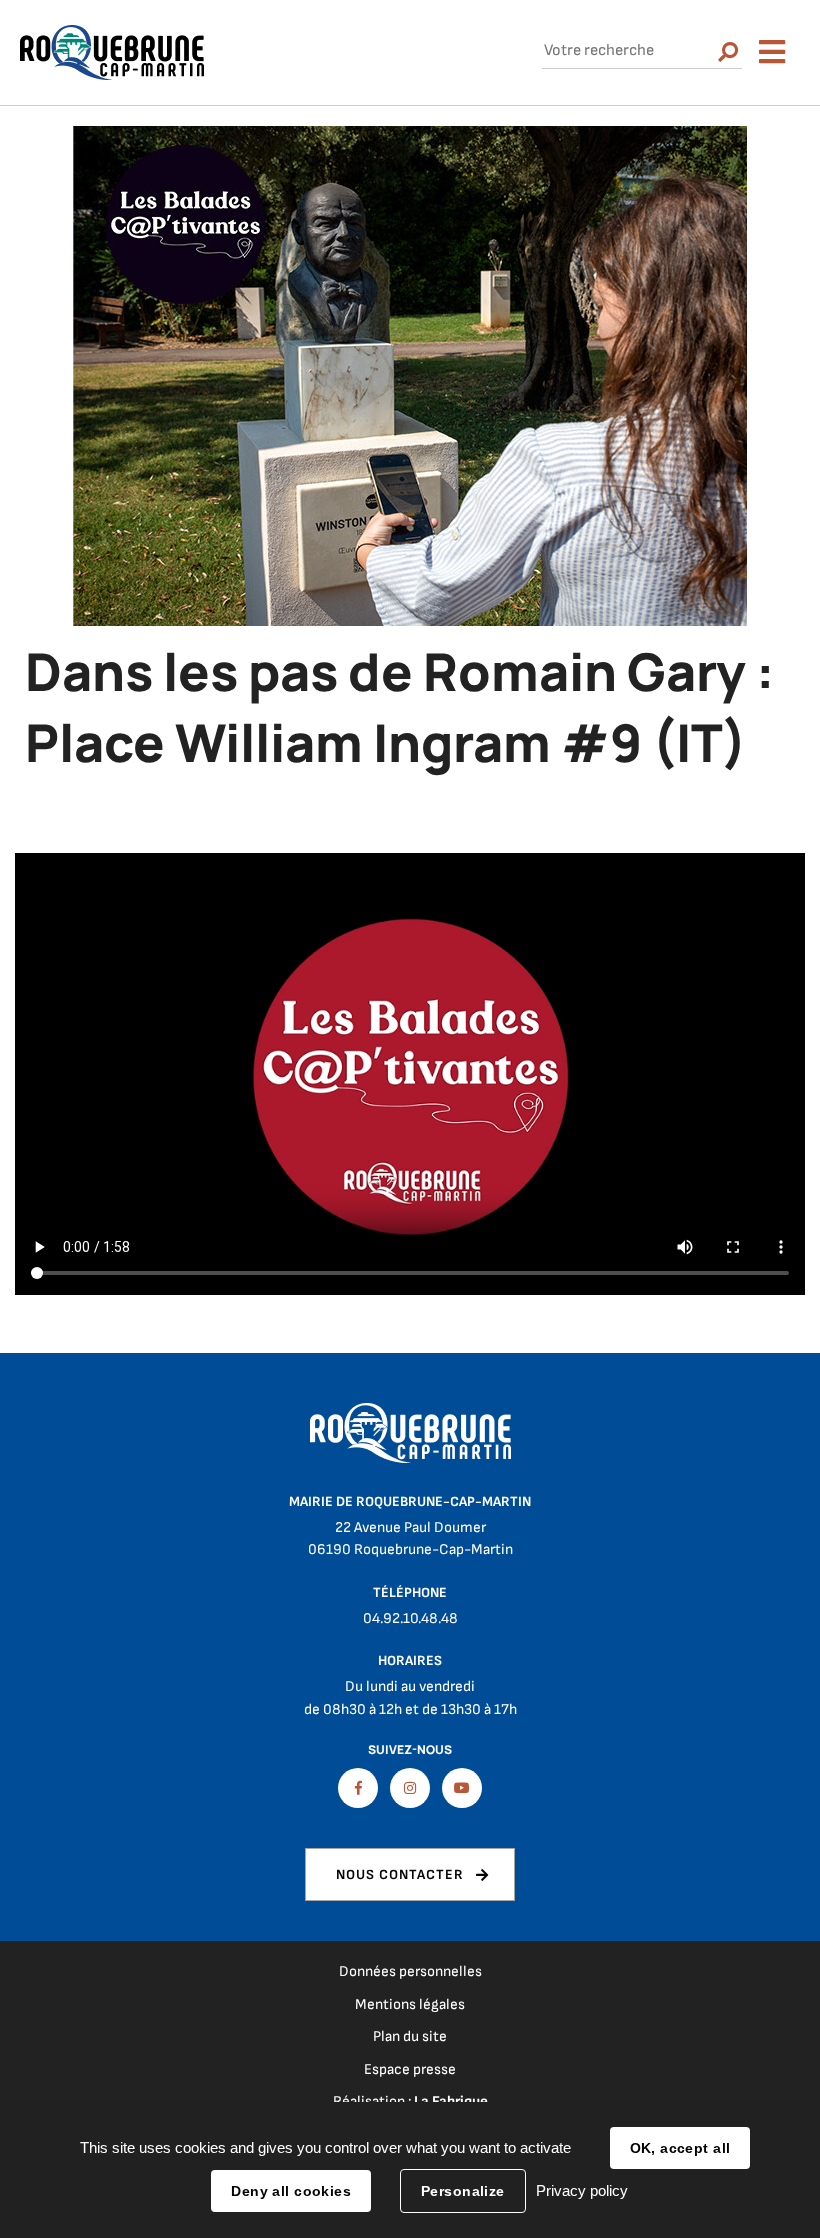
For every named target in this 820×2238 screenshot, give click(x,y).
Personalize (463, 2191)
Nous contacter (400, 1874)
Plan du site (410, 2036)
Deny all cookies (291, 2191)
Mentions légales (410, 2004)
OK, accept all (680, 2148)
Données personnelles (410, 1971)
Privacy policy (582, 2190)
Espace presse (410, 2069)
